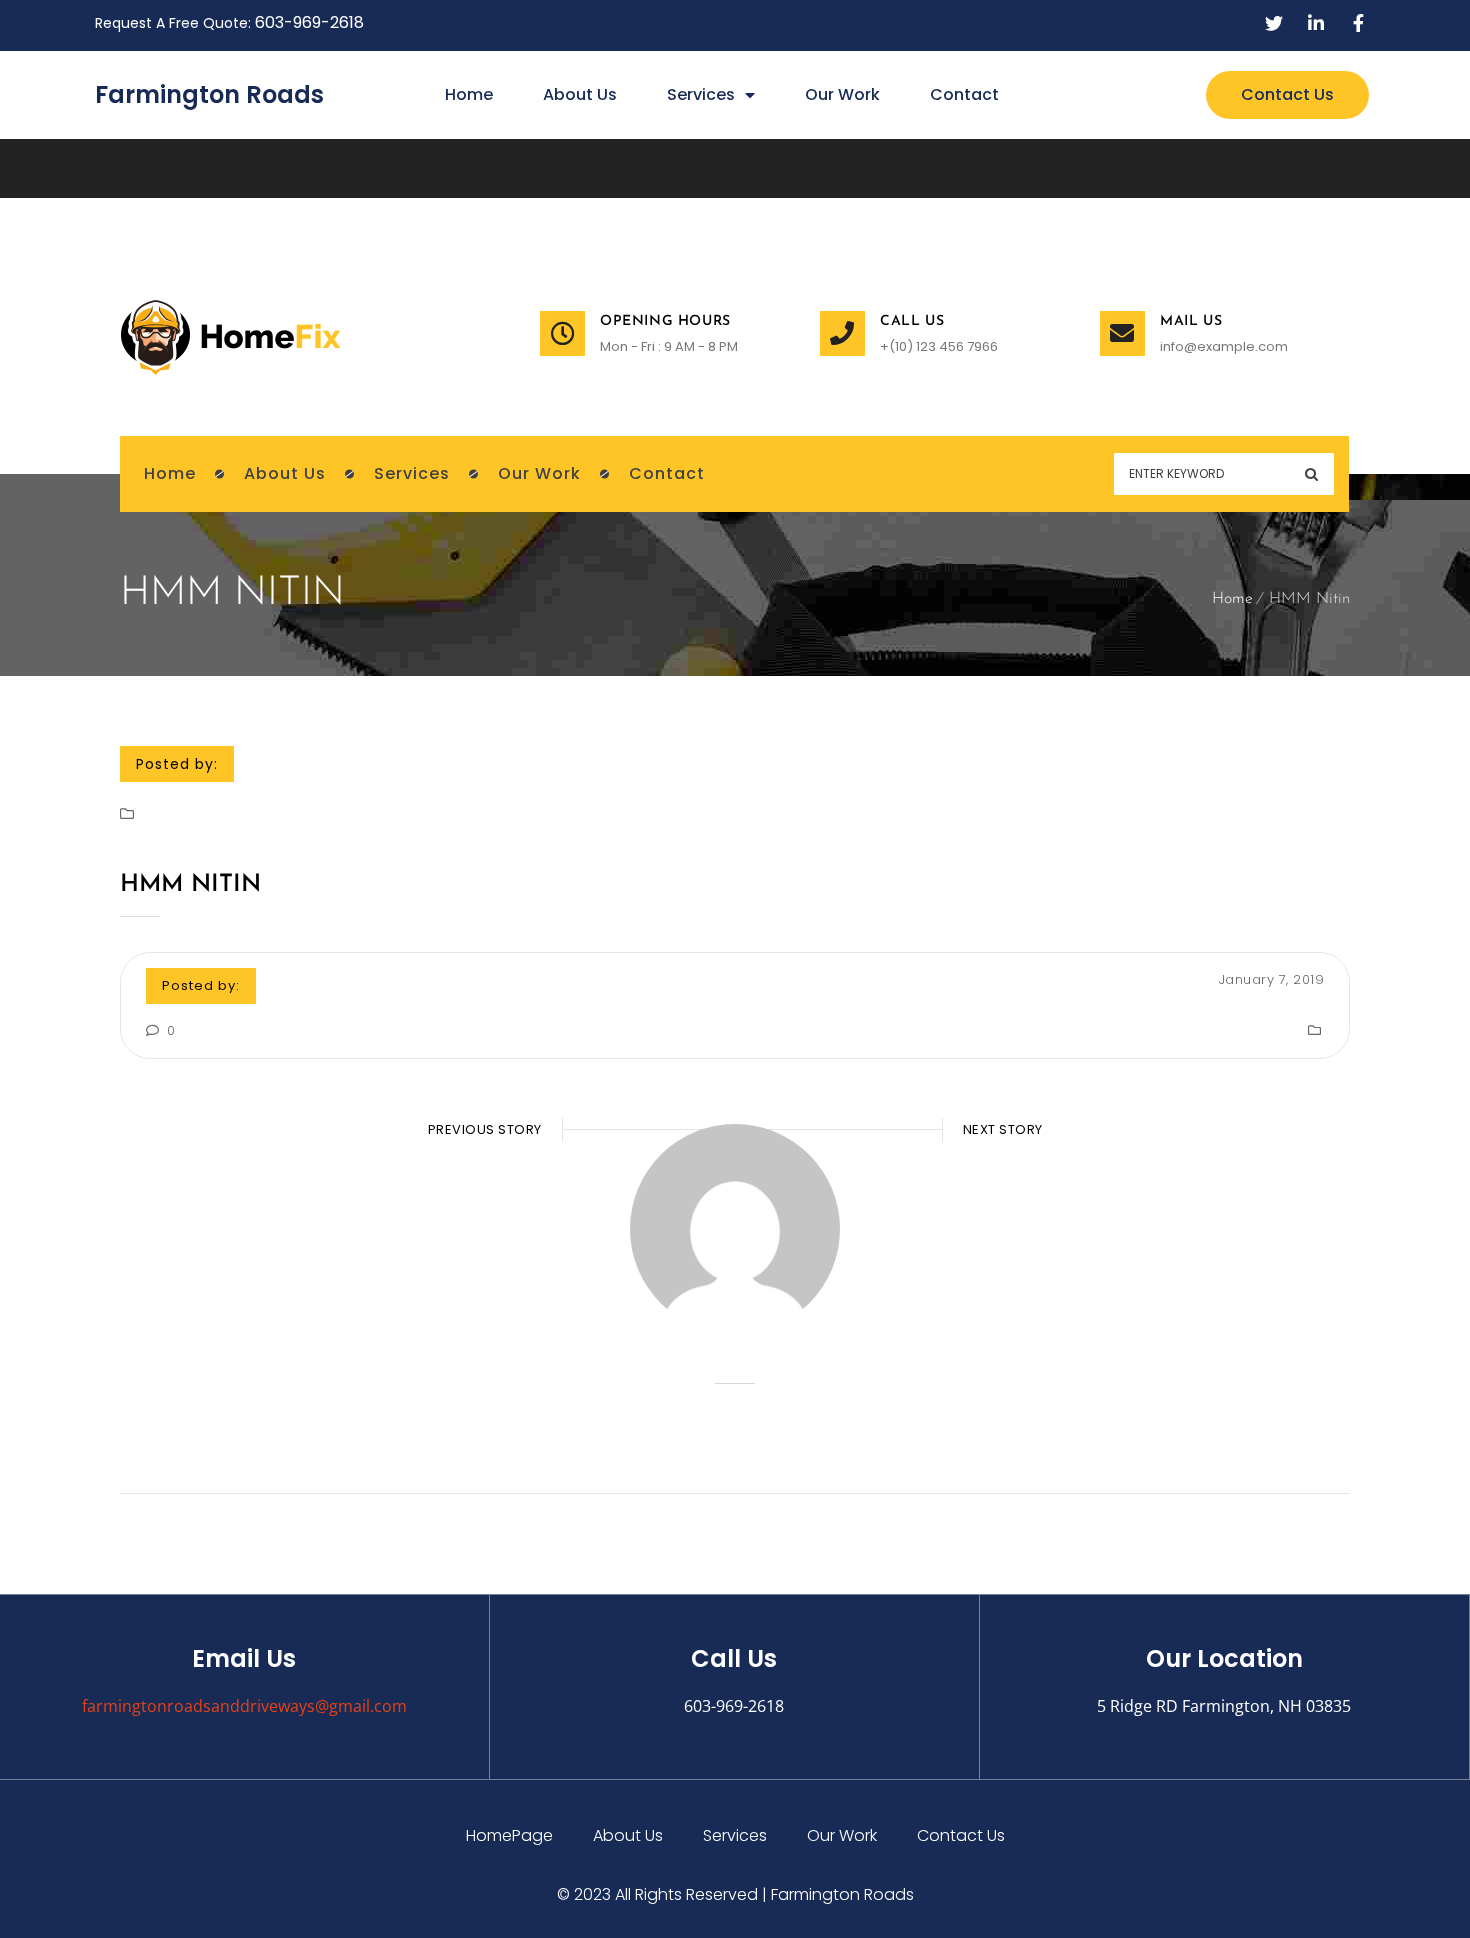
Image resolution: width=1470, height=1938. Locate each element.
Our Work (842, 94)
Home (469, 94)
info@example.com (1224, 346)
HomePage (509, 1835)
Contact (964, 94)
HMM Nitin (190, 885)
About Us (580, 94)
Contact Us (961, 1835)
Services (701, 94)
